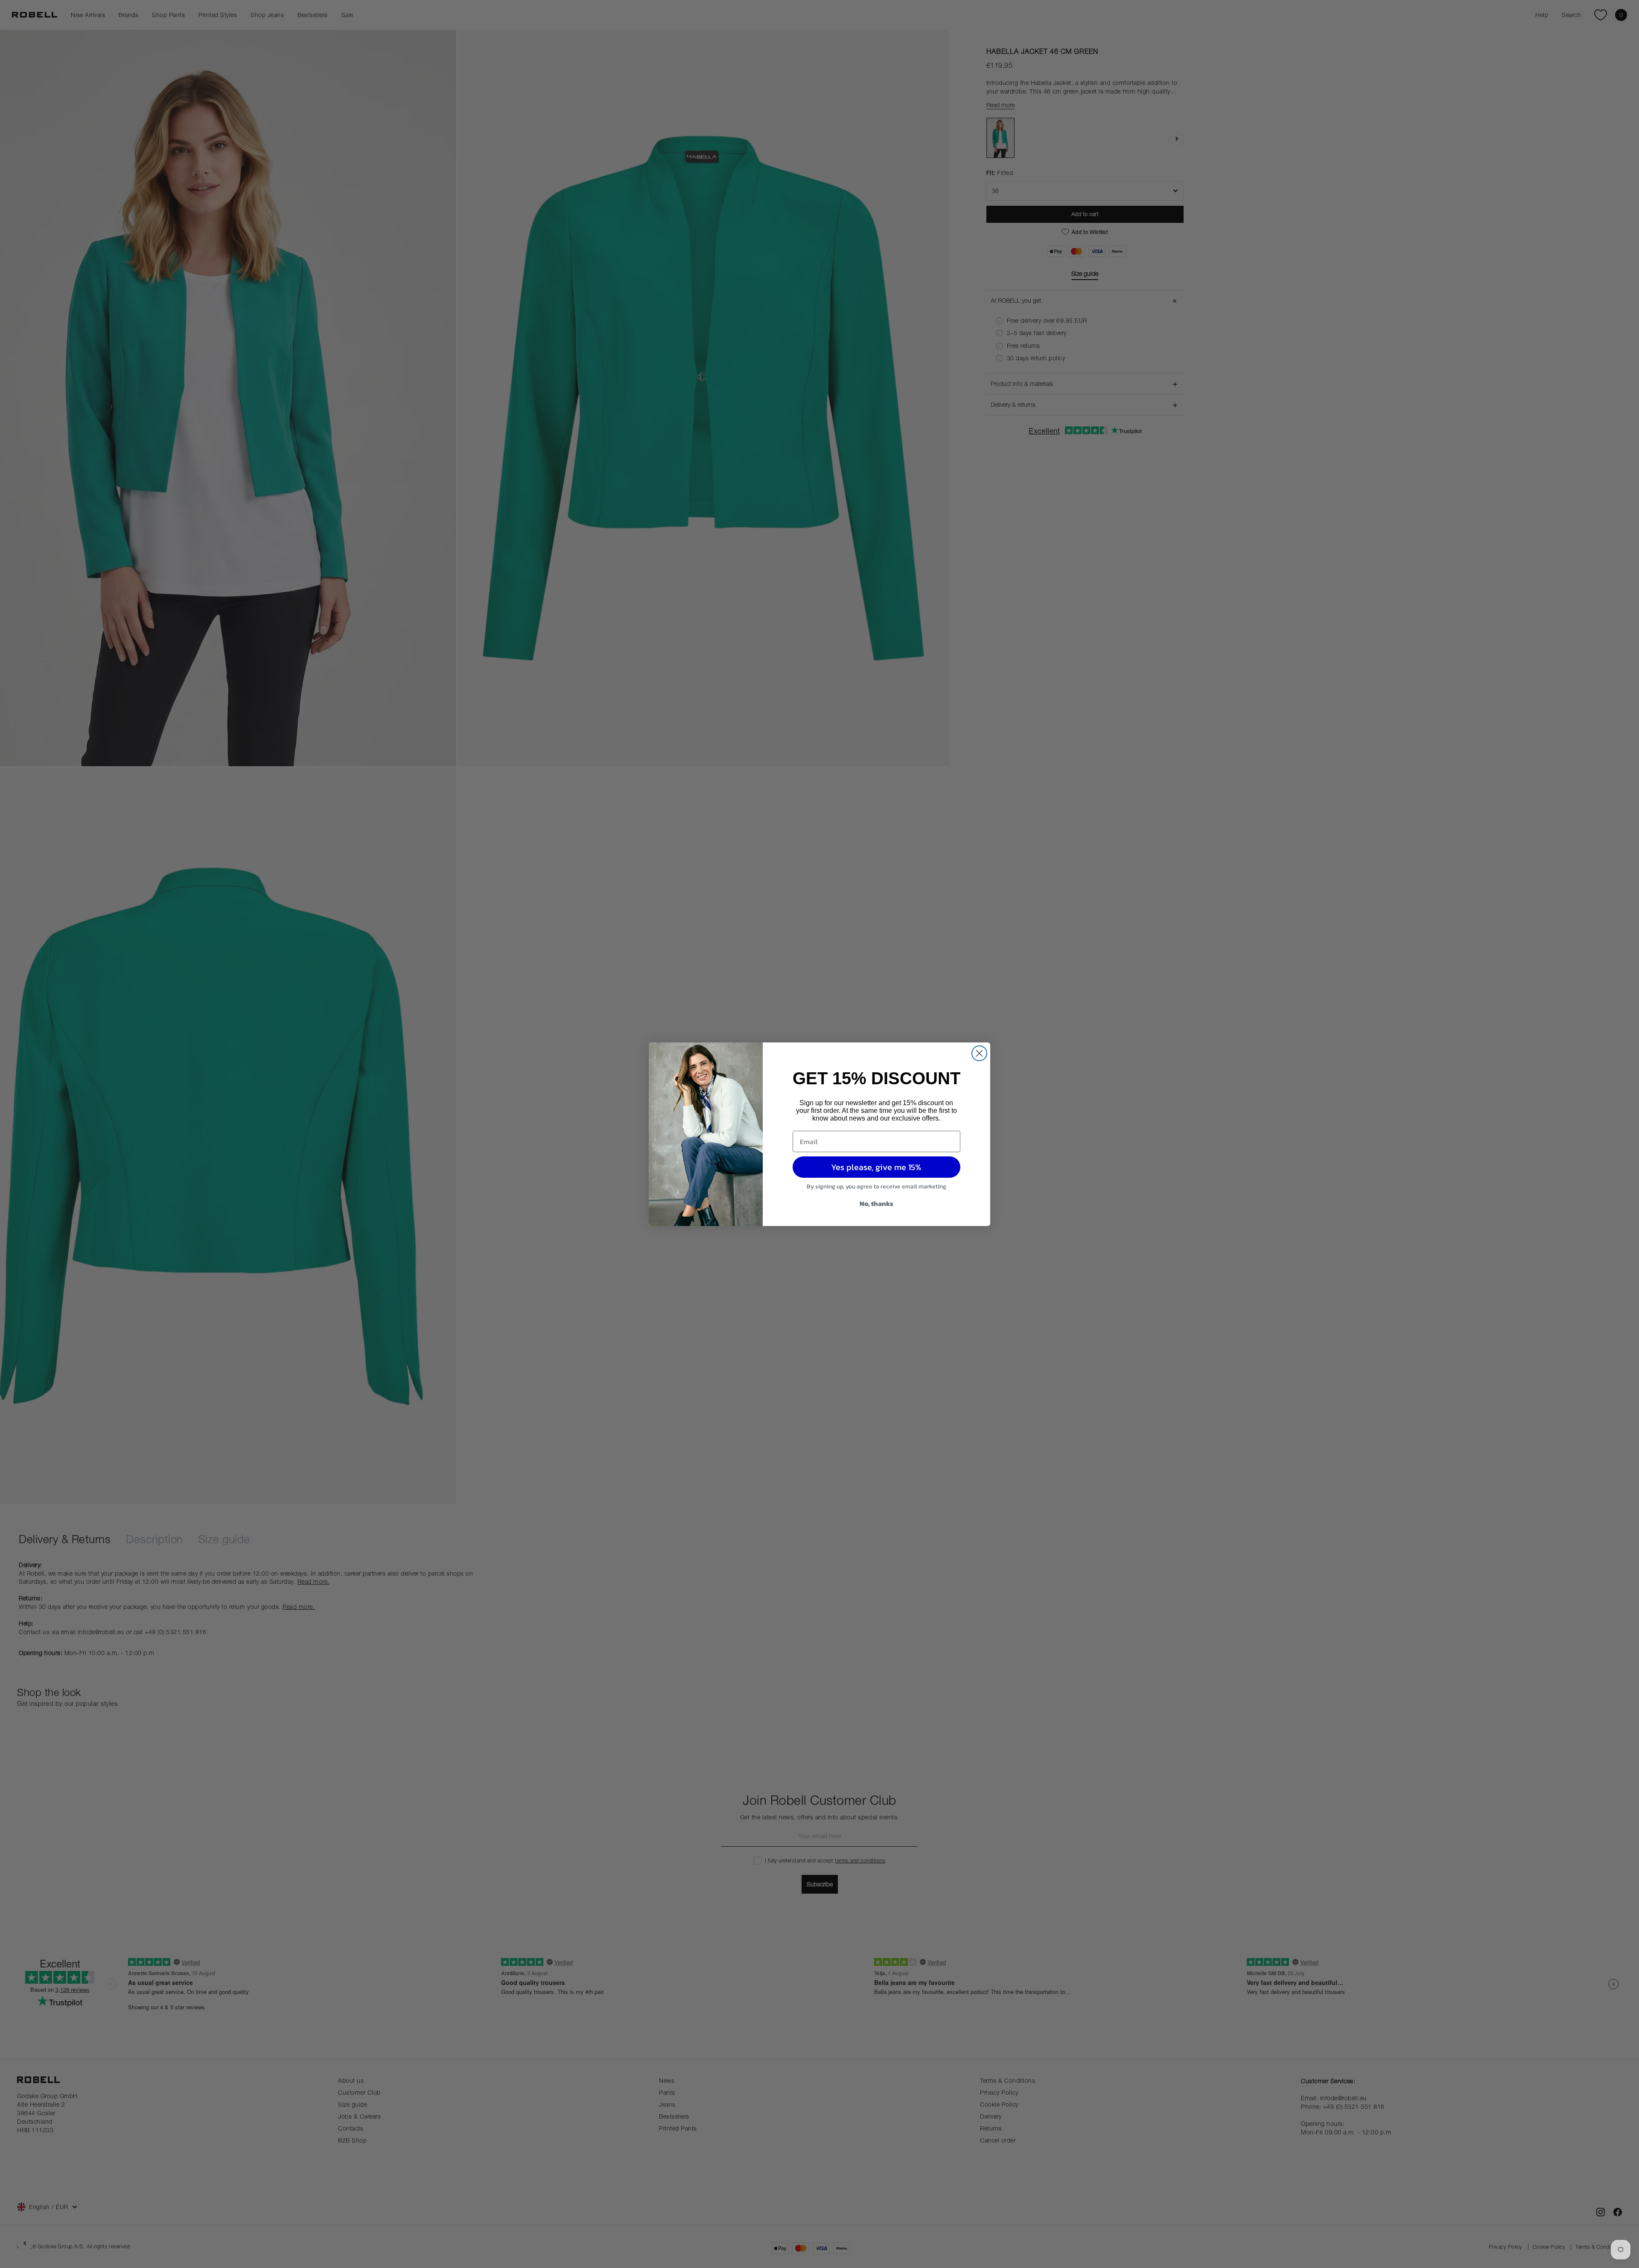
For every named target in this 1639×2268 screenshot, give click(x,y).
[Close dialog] (979, 1053)
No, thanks (876, 1203)
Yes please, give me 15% (876, 1167)
